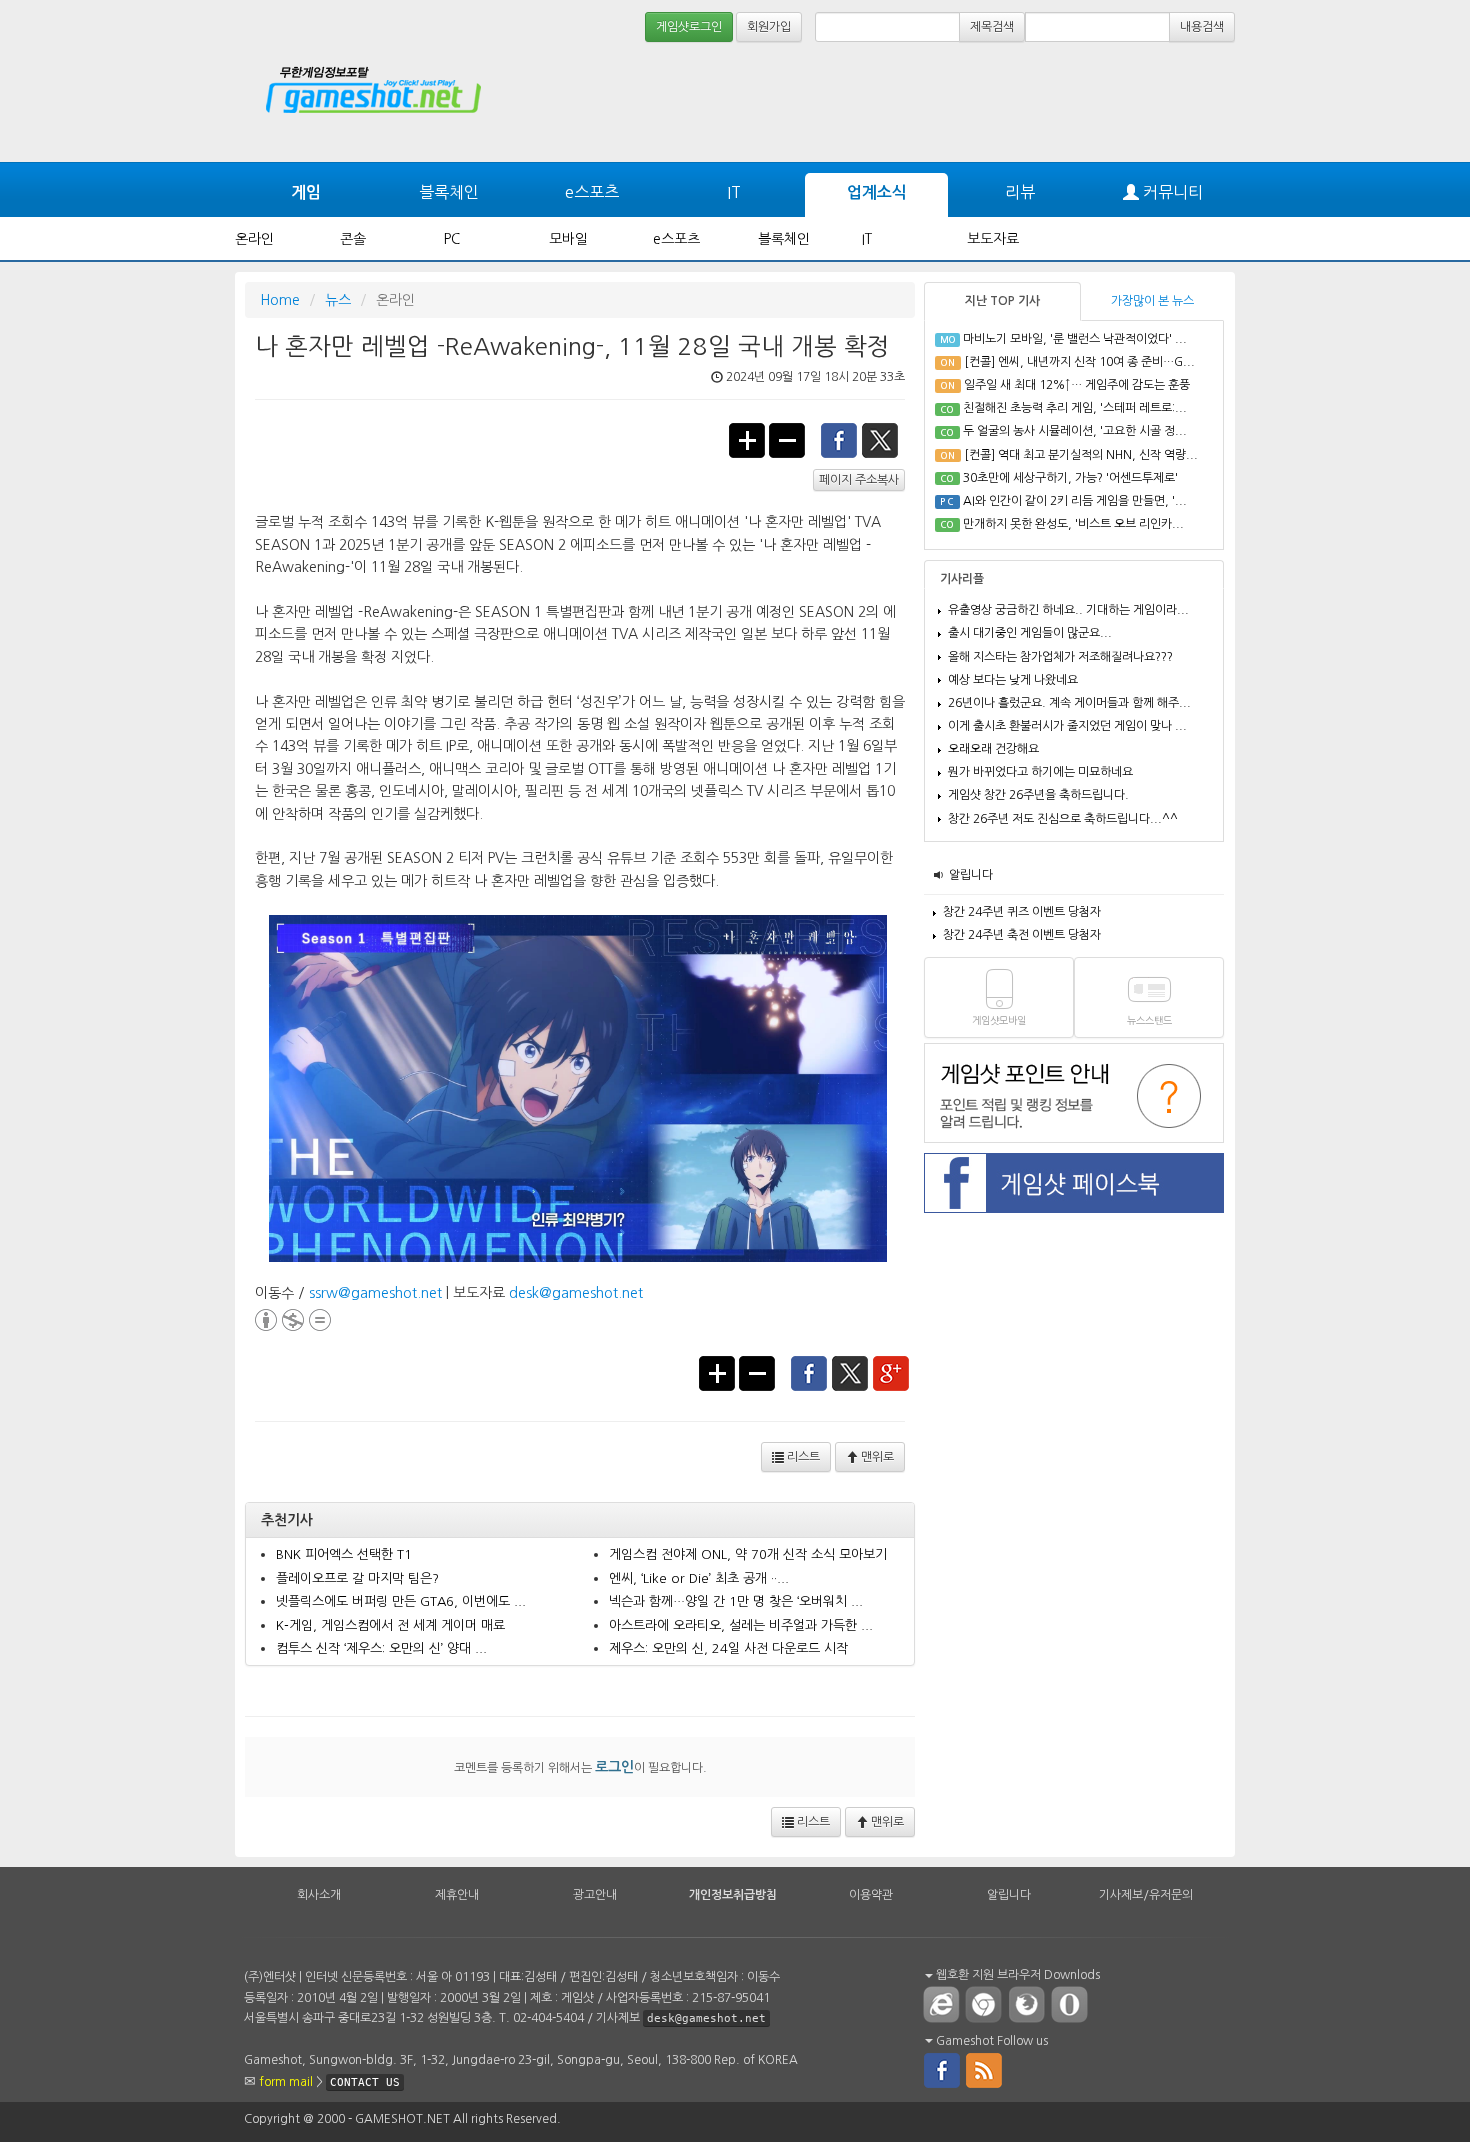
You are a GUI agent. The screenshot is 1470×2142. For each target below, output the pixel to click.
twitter (881, 439)
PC (452, 239)
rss (985, 2069)
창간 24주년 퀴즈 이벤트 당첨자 (1022, 912)
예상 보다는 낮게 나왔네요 (1013, 680)
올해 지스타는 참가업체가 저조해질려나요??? (1060, 657)
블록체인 (449, 192)
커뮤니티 (1171, 192)
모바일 (568, 239)
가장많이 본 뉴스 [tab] (1152, 301)
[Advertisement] (1160, 102)
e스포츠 (592, 192)
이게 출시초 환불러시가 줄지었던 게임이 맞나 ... (1067, 726)
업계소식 (877, 192)
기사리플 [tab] (962, 579)
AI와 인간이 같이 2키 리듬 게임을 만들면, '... (1075, 501)
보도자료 (993, 239)
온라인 (254, 239)
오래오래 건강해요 (993, 749)
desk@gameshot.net (576, 1293)
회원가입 (769, 27)
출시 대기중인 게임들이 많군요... (1030, 633)
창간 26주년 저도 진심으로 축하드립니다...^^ (1063, 819)
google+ (892, 1372)
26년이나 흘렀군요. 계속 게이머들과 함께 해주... (1069, 703)
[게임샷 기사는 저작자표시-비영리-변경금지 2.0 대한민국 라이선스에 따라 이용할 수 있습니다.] (293, 1317)
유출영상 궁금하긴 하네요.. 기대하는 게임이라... (1068, 610)
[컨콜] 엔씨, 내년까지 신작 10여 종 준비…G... (1079, 362)
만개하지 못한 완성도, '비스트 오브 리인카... (1073, 524)
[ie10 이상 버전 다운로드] (942, 2004)
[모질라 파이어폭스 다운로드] (1031, 2004)
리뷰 (1020, 192)
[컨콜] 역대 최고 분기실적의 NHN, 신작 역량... (1081, 455)
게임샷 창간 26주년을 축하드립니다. (1038, 795)
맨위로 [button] (876, 1457)
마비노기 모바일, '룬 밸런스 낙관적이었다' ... (1075, 339)
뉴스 (338, 300)
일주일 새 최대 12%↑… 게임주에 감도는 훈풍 (1077, 385)
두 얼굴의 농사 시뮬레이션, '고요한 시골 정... (1075, 431)
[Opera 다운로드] (1074, 2004)
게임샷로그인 (689, 27)
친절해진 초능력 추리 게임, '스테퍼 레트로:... (1075, 408)
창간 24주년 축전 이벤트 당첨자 (1022, 935)
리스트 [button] (802, 1457)
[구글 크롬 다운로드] (988, 2004)
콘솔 (353, 239)
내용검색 (1202, 27)
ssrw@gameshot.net (375, 1293)
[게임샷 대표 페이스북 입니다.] (942, 2069)
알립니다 (971, 875)
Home (280, 300)
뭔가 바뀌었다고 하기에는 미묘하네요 (1040, 772)
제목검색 (992, 27)
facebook (839, 439)
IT (734, 192)
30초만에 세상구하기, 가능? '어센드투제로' (1070, 478)
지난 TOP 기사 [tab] (1002, 301)
